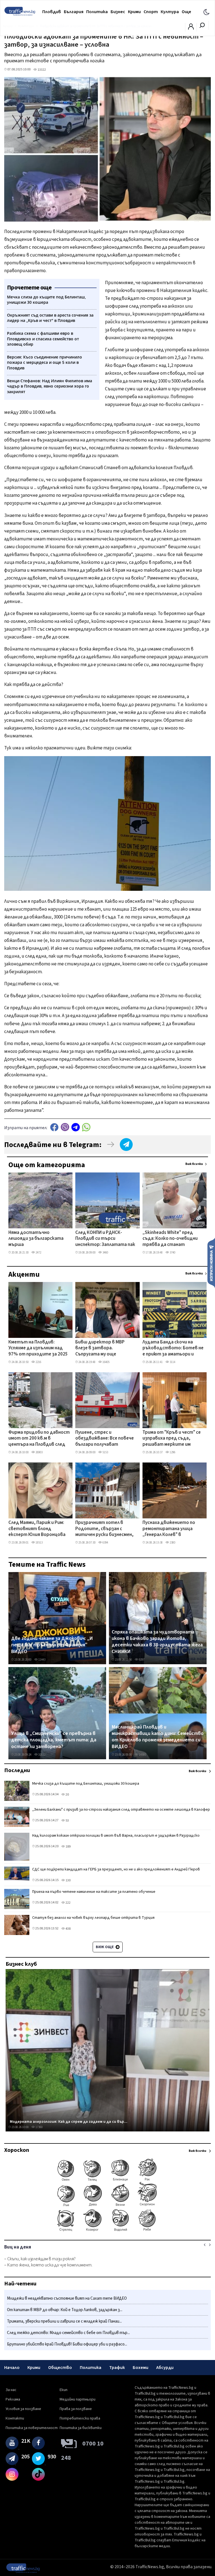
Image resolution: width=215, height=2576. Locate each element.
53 (67, 1821)
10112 (42, 1755)
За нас (11, 2390)
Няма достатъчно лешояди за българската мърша (36, 1239)
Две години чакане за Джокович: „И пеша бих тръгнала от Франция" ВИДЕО (52, 1645)
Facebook (54, 1127)
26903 (39, 1452)
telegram (76, 1127)
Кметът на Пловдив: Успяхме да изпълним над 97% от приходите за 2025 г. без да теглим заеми (38, 1348)
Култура (170, 12)
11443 (42, 1660)
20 (67, 1795)
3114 (172, 1362)
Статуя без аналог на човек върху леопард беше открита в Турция (93, 1918)
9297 (141, 1660)
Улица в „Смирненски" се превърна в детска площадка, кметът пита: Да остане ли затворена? (54, 1740)
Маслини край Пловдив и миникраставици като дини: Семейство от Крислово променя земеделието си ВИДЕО (158, 1737)
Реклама (13, 2399)
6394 (105, 1543)
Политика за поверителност (32, 2428)
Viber (65, 1127)
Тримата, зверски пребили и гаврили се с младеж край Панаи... (64, 2321)
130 (68, 1880)
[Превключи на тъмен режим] (206, 12)
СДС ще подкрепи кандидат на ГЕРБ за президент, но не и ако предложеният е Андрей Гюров (116, 1869)
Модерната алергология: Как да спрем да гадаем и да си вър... (69, 2122)
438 (68, 1929)
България (74, 12)
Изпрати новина (211, 1263)
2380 (172, 1543)
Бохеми (141, 2368)
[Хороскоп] (107, 2231)
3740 (172, 1253)
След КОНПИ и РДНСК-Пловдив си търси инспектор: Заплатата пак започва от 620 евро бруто (106, 1239)
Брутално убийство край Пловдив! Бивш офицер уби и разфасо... (67, 2344)
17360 (39, 2127)
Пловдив (52, 12)
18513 (39, 1543)
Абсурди (165, 2368)
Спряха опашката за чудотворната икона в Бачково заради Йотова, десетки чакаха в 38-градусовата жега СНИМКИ (157, 1642)
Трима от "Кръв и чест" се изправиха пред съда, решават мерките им (172, 1439)
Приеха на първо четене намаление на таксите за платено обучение (94, 1892)
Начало (12, 2368)
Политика (97, 12)
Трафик (117, 2368)
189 (68, 1847)
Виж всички (194, 1164)
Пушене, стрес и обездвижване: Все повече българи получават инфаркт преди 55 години (105, 1439)
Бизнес (118, 12)
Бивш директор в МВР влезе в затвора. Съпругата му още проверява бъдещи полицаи (100, 1348)
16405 (106, 1362)
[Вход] (191, 28)
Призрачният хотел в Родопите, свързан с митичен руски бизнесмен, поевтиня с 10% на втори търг (104, 1529)
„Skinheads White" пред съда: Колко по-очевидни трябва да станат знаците (170, 1239)
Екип (64, 2390)
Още (186, 12)
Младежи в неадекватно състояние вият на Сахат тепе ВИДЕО (67, 2298)
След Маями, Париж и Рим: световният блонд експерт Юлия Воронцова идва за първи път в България (37, 1529)
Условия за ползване (23, 2409)
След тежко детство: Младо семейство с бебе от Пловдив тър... (68, 2333)
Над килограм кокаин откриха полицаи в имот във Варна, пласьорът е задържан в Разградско (116, 1836)
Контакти (15, 2418)
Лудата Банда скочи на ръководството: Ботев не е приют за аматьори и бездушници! (173, 1348)
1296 (172, 1452)
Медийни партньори (78, 2399)
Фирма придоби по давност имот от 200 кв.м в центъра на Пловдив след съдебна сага (39, 1439)
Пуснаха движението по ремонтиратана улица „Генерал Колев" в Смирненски (169, 1529)
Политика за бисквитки (81, 2428)
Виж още (105, 1947)
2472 (38, 1253)
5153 (105, 1452)
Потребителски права (80, 2418)
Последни (17, 1770)
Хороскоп (17, 2150)
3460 (105, 1253)
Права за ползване (76, 2409)
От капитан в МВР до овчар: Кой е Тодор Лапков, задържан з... (65, 2310)
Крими (134, 12)
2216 (38, 1362)
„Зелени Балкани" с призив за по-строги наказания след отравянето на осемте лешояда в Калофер (121, 1810)
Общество (60, 2368)
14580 (142, 1755)
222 (68, 1903)
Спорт (151, 12)
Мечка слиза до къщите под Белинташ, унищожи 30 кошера (86, 1784)
